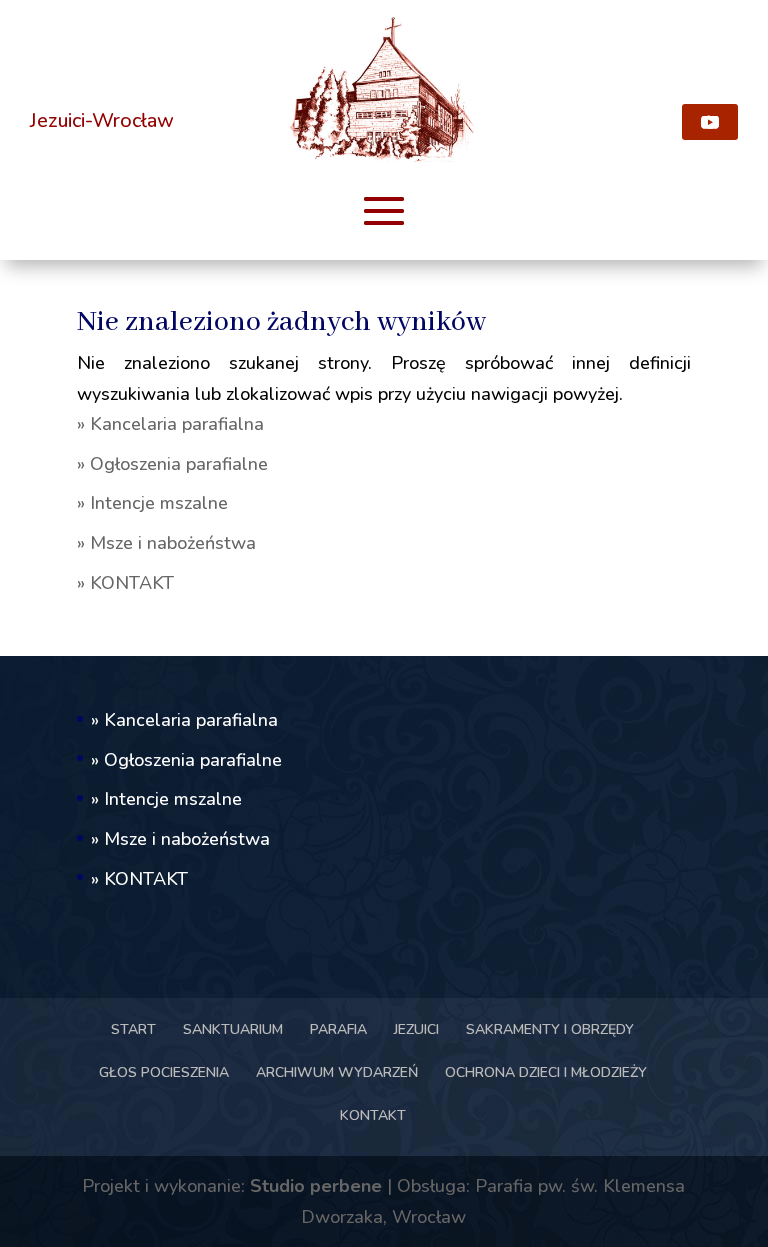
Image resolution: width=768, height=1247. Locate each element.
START (133, 1029)
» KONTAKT (125, 583)
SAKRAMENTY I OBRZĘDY (550, 1029)
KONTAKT (373, 1115)
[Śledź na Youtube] (710, 122)
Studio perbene (316, 1186)
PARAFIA (338, 1029)
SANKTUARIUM (233, 1029)
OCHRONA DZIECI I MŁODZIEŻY (546, 1072)
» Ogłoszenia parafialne (172, 464)
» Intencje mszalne (152, 503)
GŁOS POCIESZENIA (164, 1072)
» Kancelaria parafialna (170, 424)
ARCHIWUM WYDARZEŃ (337, 1072)
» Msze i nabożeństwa (166, 543)
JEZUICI (416, 1029)
